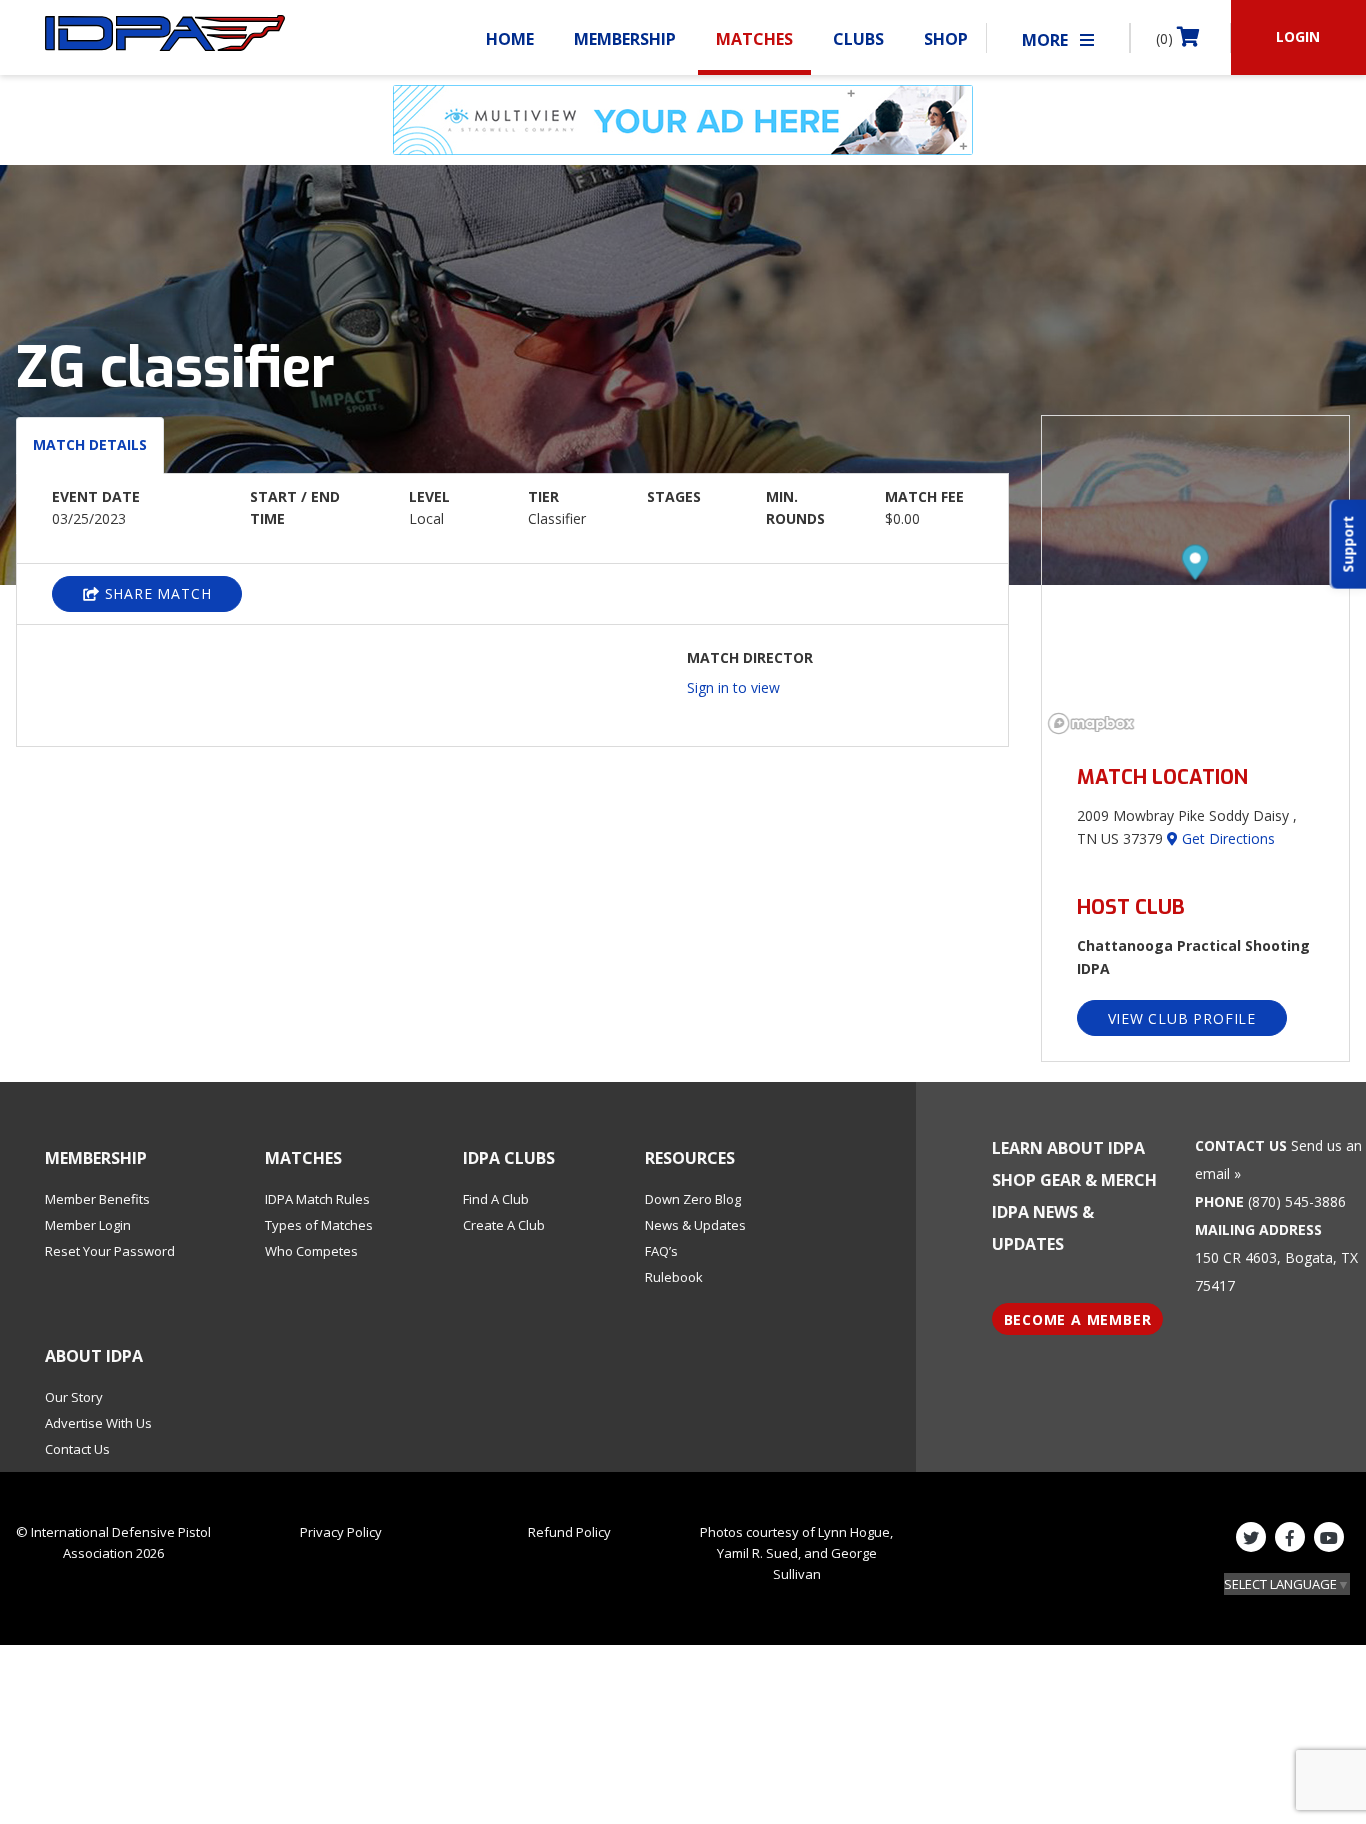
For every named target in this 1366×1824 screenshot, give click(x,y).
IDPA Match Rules (317, 1199)
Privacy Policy (341, 1532)
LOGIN (1298, 36)
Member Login (88, 1225)
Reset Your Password (110, 1251)
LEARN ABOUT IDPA (1068, 1148)
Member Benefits (97, 1199)
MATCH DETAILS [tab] (90, 444)
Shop (946, 39)
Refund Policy (569, 1532)
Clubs (858, 39)
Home (510, 39)
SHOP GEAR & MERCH (1074, 1180)
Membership (625, 39)
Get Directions (1226, 838)
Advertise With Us (98, 1423)
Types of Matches (319, 1225)
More (1047, 40)
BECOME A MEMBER (1078, 1319)
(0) (1166, 38)
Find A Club (496, 1199)
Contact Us (77, 1449)
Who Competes (311, 1251)
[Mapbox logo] (1092, 723)
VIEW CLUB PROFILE (1182, 1018)
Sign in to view (733, 687)
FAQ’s (661, 1251)
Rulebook (674, 1277)
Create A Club (504, 1225)
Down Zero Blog (693, 1199)
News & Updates (695, 1225)
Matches (754, 39)
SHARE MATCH (156, 593)
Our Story (74, 1397)
